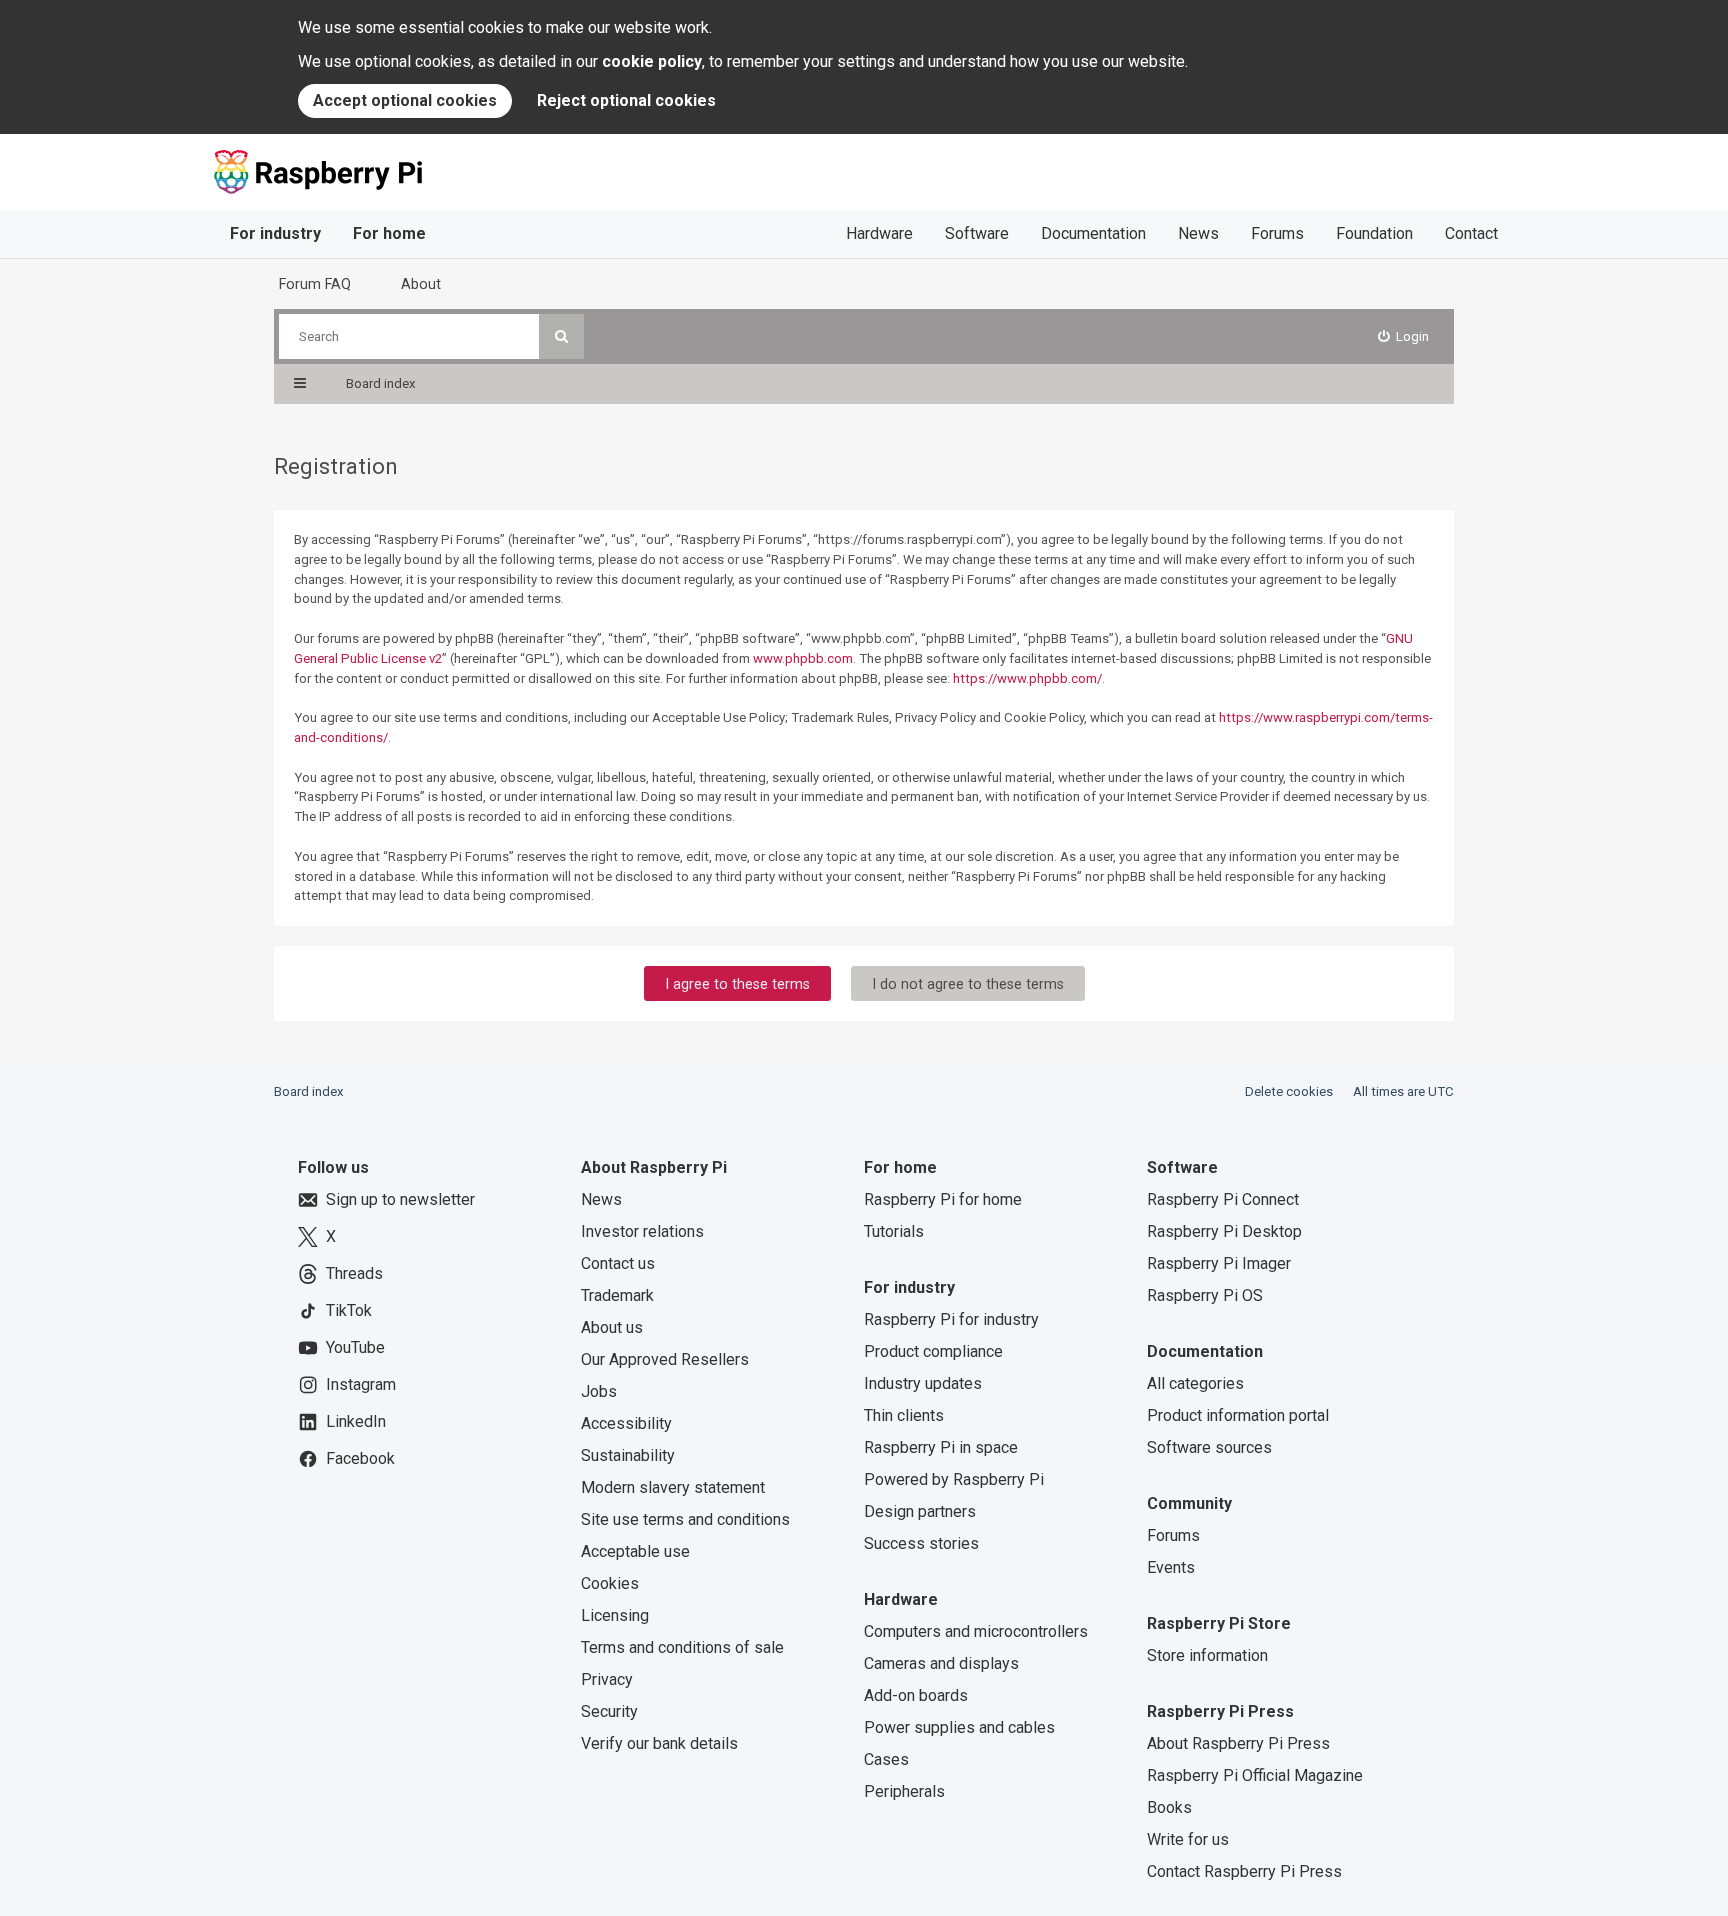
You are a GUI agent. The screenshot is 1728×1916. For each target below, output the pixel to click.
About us (612, 1327)
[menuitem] (1404, 336)
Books (1169, 1807)
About (421, 284)
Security (609, 1711)
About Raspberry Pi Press (1238, 1743)
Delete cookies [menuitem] (1289, 1091)
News (1198, 233)
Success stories (921, 1543)
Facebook (360, 1458)
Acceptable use (635, 1551)
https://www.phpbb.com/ (1027, 678)
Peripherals (904, 1791)
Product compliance (933, 1351)
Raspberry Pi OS (1205, 1295)
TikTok (349, 1310)
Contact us (618, 1263)
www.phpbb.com (803, 658)
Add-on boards (916, 1695)
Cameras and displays (941, 1663)
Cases (886, 1759)
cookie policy (652, 61)
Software (977, 233)
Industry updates (923, 1383)
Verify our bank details (659, 1743)
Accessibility (626, 1423)
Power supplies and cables (959, 1727)
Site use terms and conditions (685, 1519)
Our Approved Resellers (665, 1359)
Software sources (1209, 1447)
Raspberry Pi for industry (951, 1319)
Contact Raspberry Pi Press (1244, 1871)
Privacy (607, 1679)
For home (389, 233)
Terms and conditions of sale (682, 1647)
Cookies (610, 1583)
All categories (1195, 1383)
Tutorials (894, 1231)
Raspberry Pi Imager (1219, 1263)
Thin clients (904, 1415)
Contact (1471, 233)
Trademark (617, 1295)
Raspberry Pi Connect (1223, 1199)
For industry (275, 233)
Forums (1277, 233)
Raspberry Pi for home (943, 1199)
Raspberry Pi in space (941, 1447)
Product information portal (1238, 1415)
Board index (309, 1091)
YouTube (355, 1347)
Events (1171, 1567)
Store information (1207, 1655)
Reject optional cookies (626, 100)
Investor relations (642, 1231)
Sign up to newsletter (400, 1199)
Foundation (1374, 233)
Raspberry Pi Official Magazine (1255, 1775)
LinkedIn (356, 1421)
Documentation (1093, 233)
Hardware (879, 233)
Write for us (1188, 1839)
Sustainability (628, 1455)
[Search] (561, 336)
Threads (354, 1273)
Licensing (615, 1615)
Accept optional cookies (405, 100)
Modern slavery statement (673, 1487)
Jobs (599, 1391)
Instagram (361, 1384)
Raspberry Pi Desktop (1224, 1231)
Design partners (920, 1511)
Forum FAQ (315, 284)
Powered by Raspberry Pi (954, 1479)
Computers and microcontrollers (976, 1631)
